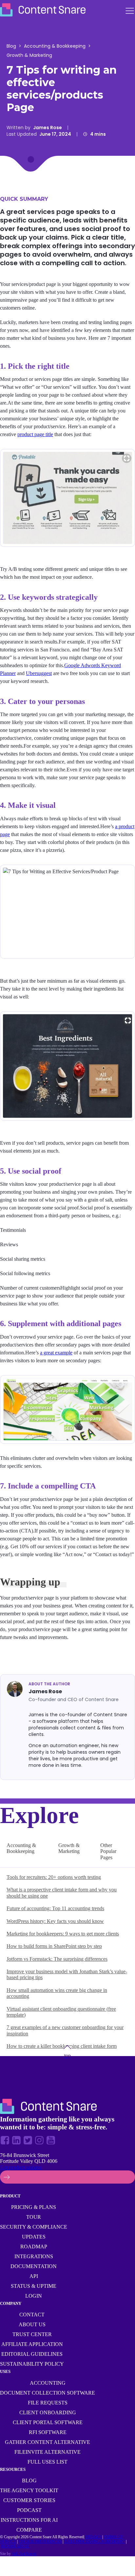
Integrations (34, 2256)
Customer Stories (29, 2500)
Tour (34, 2217)
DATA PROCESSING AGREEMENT (95, 2541)
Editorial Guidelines (32, 2354)
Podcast (29, 2510)
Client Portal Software (48, 2422)
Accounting (48, 2383)
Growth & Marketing (29, 55)
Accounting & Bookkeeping (55, 46)
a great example (56, 1353)
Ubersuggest (39, 673)
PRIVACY (94, 2537)
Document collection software (48, 2393)
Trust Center (32, 2334)
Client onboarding (48, 2412)
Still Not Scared (24, 2554)
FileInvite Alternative (48, 2452)
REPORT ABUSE (15, 2546)
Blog (11, 46)
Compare (29, 2530)
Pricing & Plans (34, 2207)
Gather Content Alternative (48, 2442)
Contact (32, 2315)
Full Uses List (48, 2462)
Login (34, 2296)
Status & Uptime (34, 2286)
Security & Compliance (34, 2227)
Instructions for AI (29, 2520)
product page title (35, 434)
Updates (34, 2237)
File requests (48, 2403)
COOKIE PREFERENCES (40, 2541)
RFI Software (48, 2432)
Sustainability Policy (32, 2364)
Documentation (34, 2266)
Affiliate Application (32, 2344)
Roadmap (34, 2247)
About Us (32, 2324)
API (34, 2276)
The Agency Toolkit (29, 2490)
